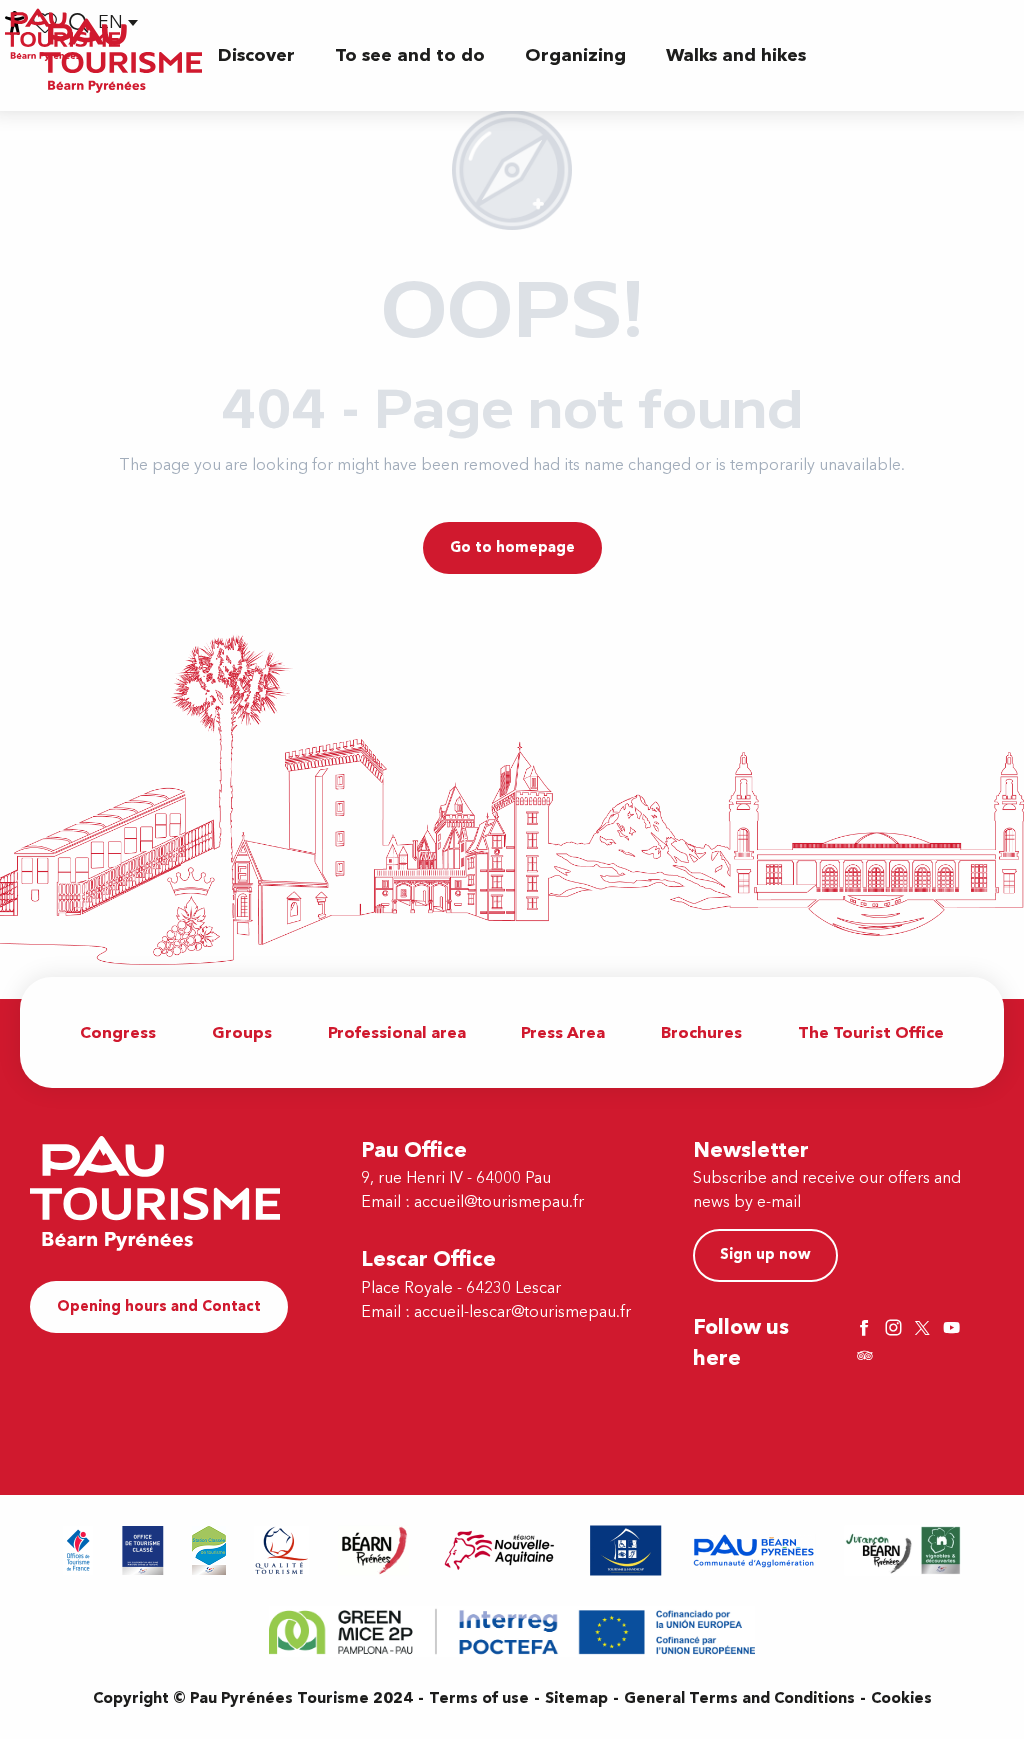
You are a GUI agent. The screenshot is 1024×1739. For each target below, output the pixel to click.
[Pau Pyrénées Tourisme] (121, 55)
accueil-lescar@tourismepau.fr (522, 1312)
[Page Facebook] (867, 1329)
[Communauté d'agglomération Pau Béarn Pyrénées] (753, 1550)
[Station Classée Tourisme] (209, 1550)
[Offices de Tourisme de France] (78, 1550)
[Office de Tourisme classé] (143, 1550)
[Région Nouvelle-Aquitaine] (499, 1550)
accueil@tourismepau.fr (499, 1202)
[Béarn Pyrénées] (373, 1550)
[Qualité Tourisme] (282, 1550)
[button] (256, 55)
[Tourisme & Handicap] (626, 1550)
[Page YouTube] (954, 1329)
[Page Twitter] (925, 1329)
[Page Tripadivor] (867, 1357)
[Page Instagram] (896, 1329)
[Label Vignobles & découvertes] (903, 1550)
